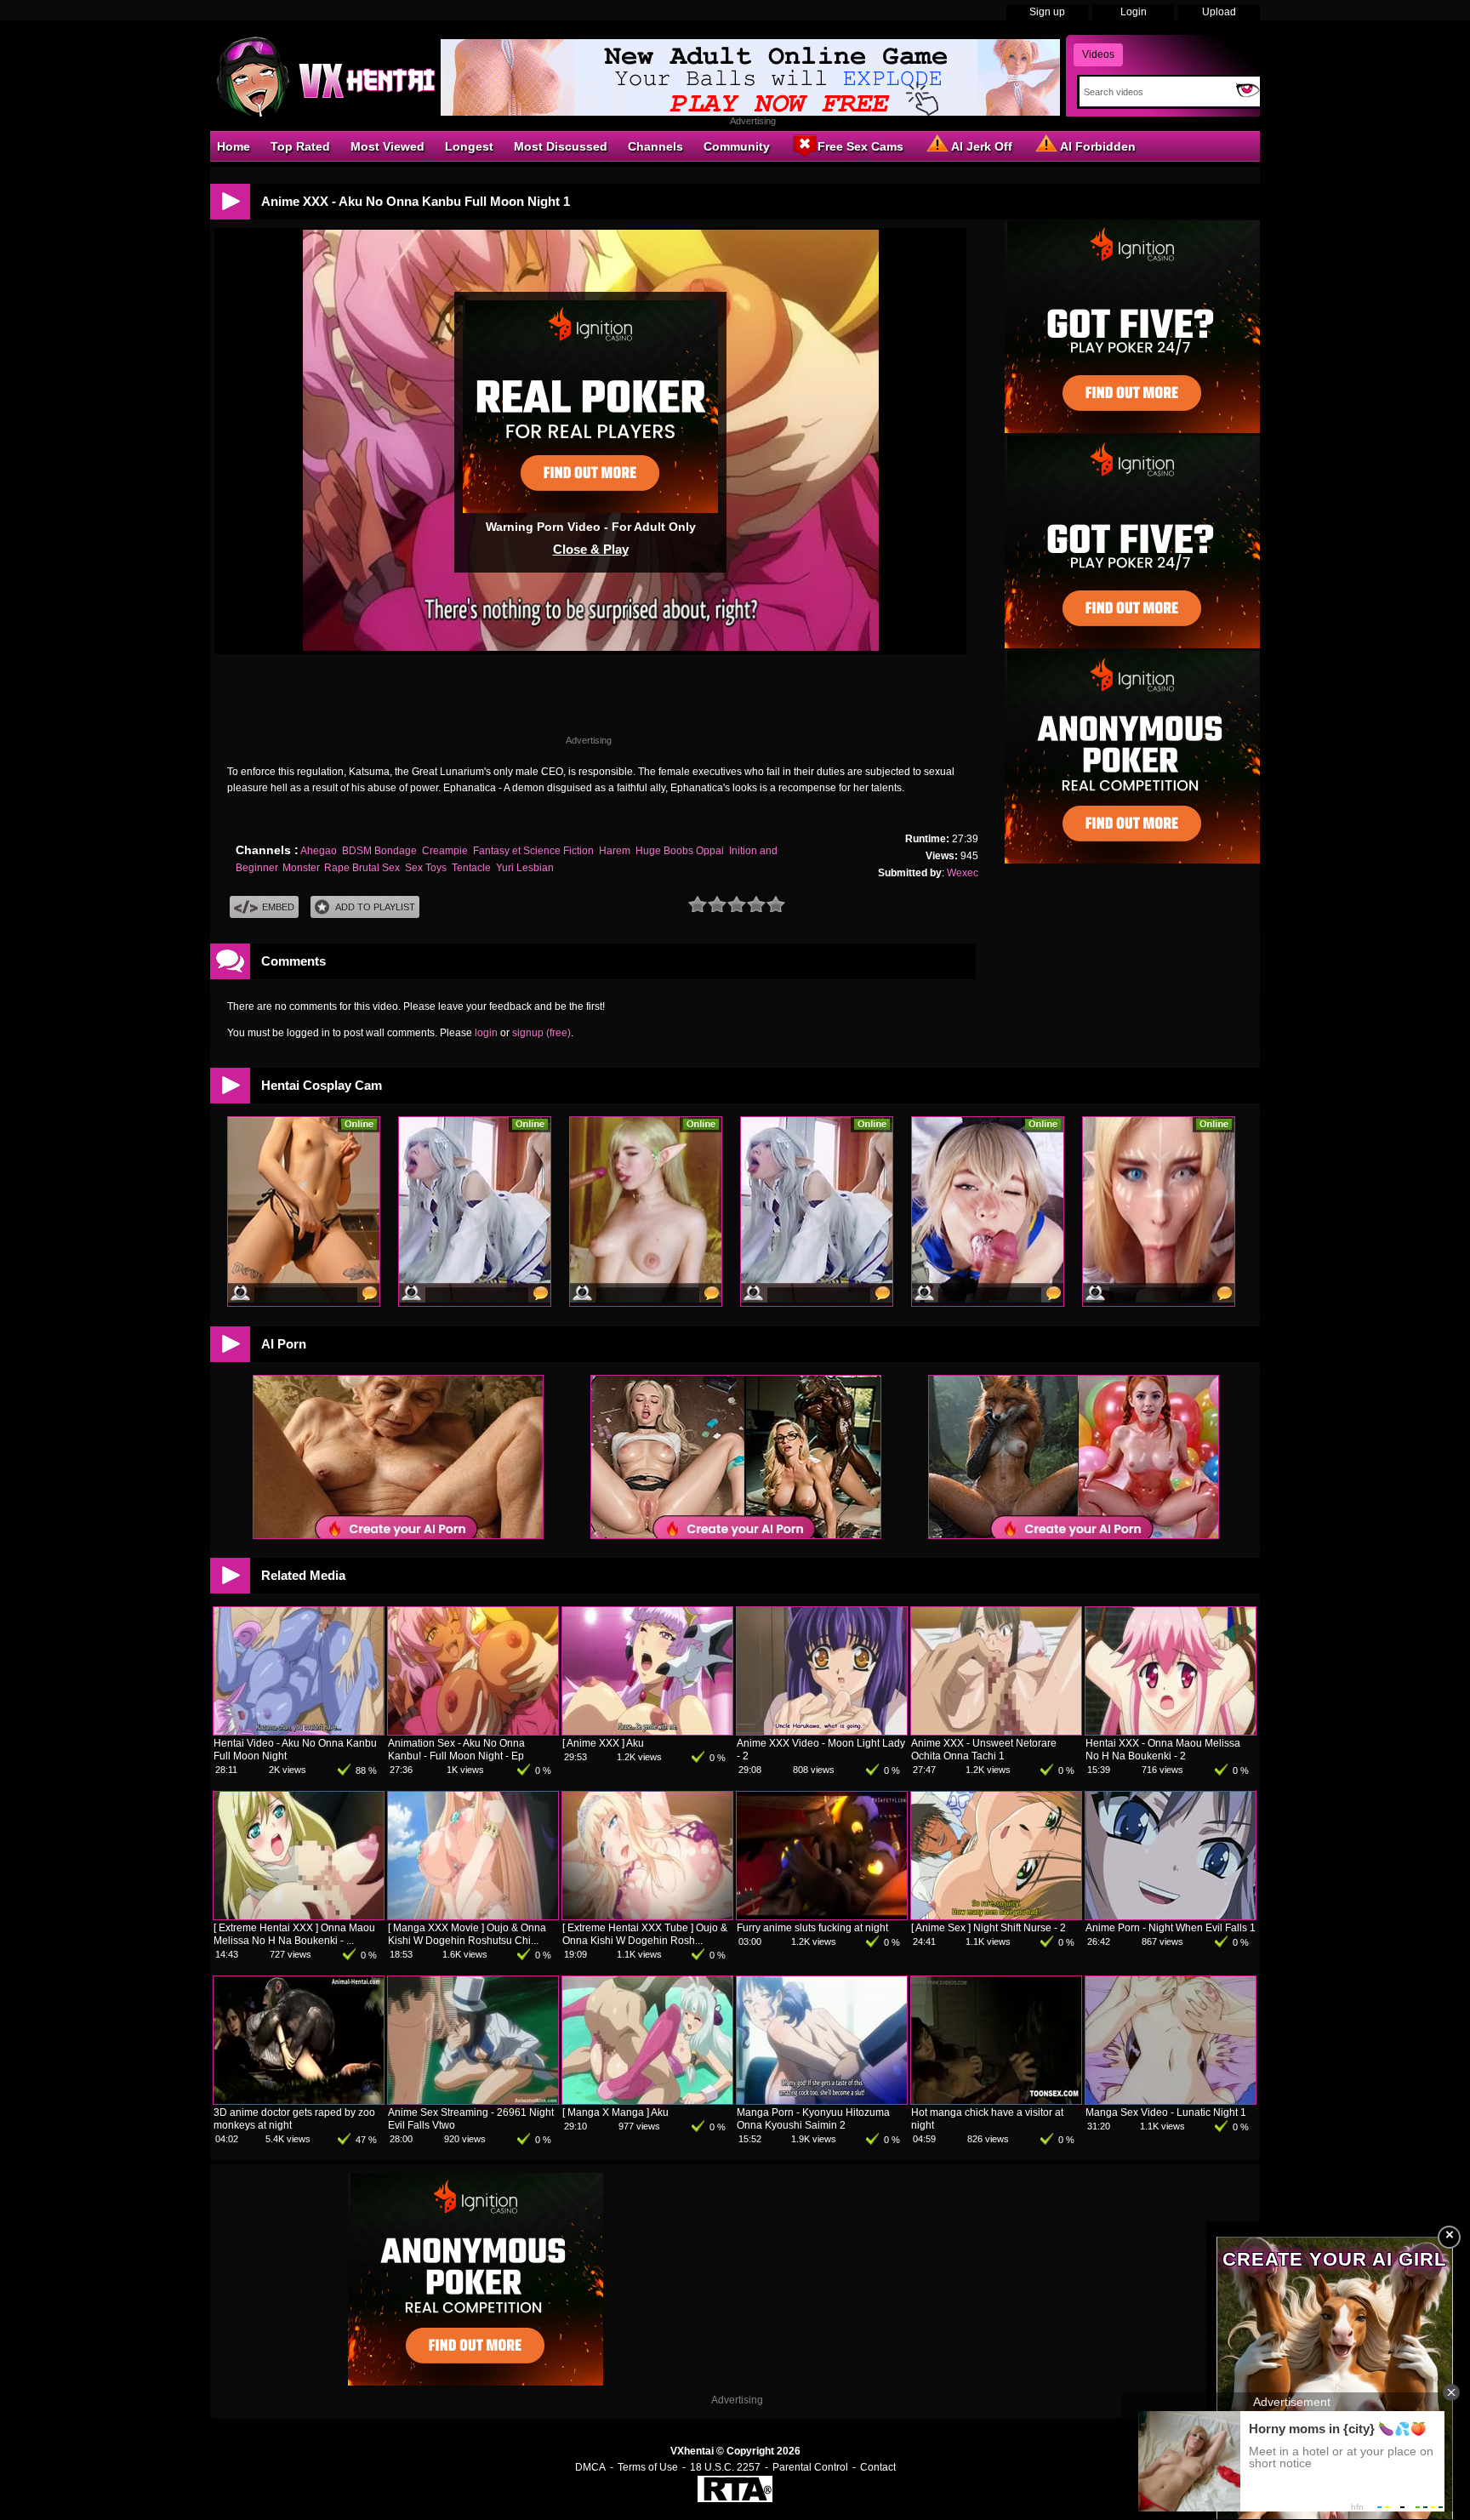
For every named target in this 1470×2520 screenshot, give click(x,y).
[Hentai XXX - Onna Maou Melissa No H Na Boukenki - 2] (1171, 1731)
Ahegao (319, 851)
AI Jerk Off (982, 146)
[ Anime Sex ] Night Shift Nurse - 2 (989, 1928)
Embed (278, 907)
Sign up (1047, 12)
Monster (301, 868)
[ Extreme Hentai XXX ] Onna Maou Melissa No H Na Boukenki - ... (294, 1934)
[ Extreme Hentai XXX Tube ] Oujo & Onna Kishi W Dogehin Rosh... (645, 1934)
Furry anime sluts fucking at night (812, 1928)
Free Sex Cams (860, 146)
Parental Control (810, 2467)
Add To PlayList (375, 907)
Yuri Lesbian (525, 868)
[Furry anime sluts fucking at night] (822, 1916)
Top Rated (300, 146)
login (486, 1033)
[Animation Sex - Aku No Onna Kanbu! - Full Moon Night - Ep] (473, 1731)
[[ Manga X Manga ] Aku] (647, 2101)
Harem (615, 851)
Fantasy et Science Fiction (533, 851)
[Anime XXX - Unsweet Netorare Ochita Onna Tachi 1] (996, 1731)
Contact (878, 2467)
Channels (655, 146)
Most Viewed (387, 146)
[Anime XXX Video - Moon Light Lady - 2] (822, 1731)
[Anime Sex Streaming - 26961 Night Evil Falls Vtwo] (473, 2101)
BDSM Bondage (379, 851)
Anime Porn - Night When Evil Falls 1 (1171, 1928)
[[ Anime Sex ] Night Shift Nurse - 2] (996, 1916)
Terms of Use (648, 2467)
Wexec (963, 873)
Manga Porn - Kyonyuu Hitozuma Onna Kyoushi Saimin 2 (813, 2119)
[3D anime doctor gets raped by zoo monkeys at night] (299, 2101)
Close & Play (591, 549)
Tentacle (471, 868)
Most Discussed (561, 146)
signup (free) (541, 1033)
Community (737, 146)
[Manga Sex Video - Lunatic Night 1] (1171, 2101)
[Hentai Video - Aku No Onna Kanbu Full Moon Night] (299, 1731)
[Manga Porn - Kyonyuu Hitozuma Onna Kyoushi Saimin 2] (822, 2101)
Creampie (445, 851)
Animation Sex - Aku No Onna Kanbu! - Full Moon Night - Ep (456, 1750)
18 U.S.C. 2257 (725, 2467)
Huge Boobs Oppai (680, 851)
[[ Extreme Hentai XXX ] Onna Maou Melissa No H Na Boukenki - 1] (299, 1916)
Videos (1098, 54)
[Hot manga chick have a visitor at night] (996, 2101)
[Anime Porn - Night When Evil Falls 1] (1171, 1916)
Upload (1219, 12)
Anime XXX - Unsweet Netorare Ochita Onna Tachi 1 (984, 1750)
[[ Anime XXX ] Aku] (647, 1731)
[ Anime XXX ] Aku (603, 1743)
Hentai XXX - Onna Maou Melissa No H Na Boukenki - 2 (1163, 1750)
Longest (469, 146)
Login (1134, 12)
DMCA (590, 2467)
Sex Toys (426, 868)
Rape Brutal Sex (362, 868)
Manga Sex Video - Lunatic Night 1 (1166, 2112)
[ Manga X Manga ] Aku (615, 2112)
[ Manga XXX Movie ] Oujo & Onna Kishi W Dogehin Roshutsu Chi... (467, 1934)
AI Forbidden (1098, 146)
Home (234, 146)
